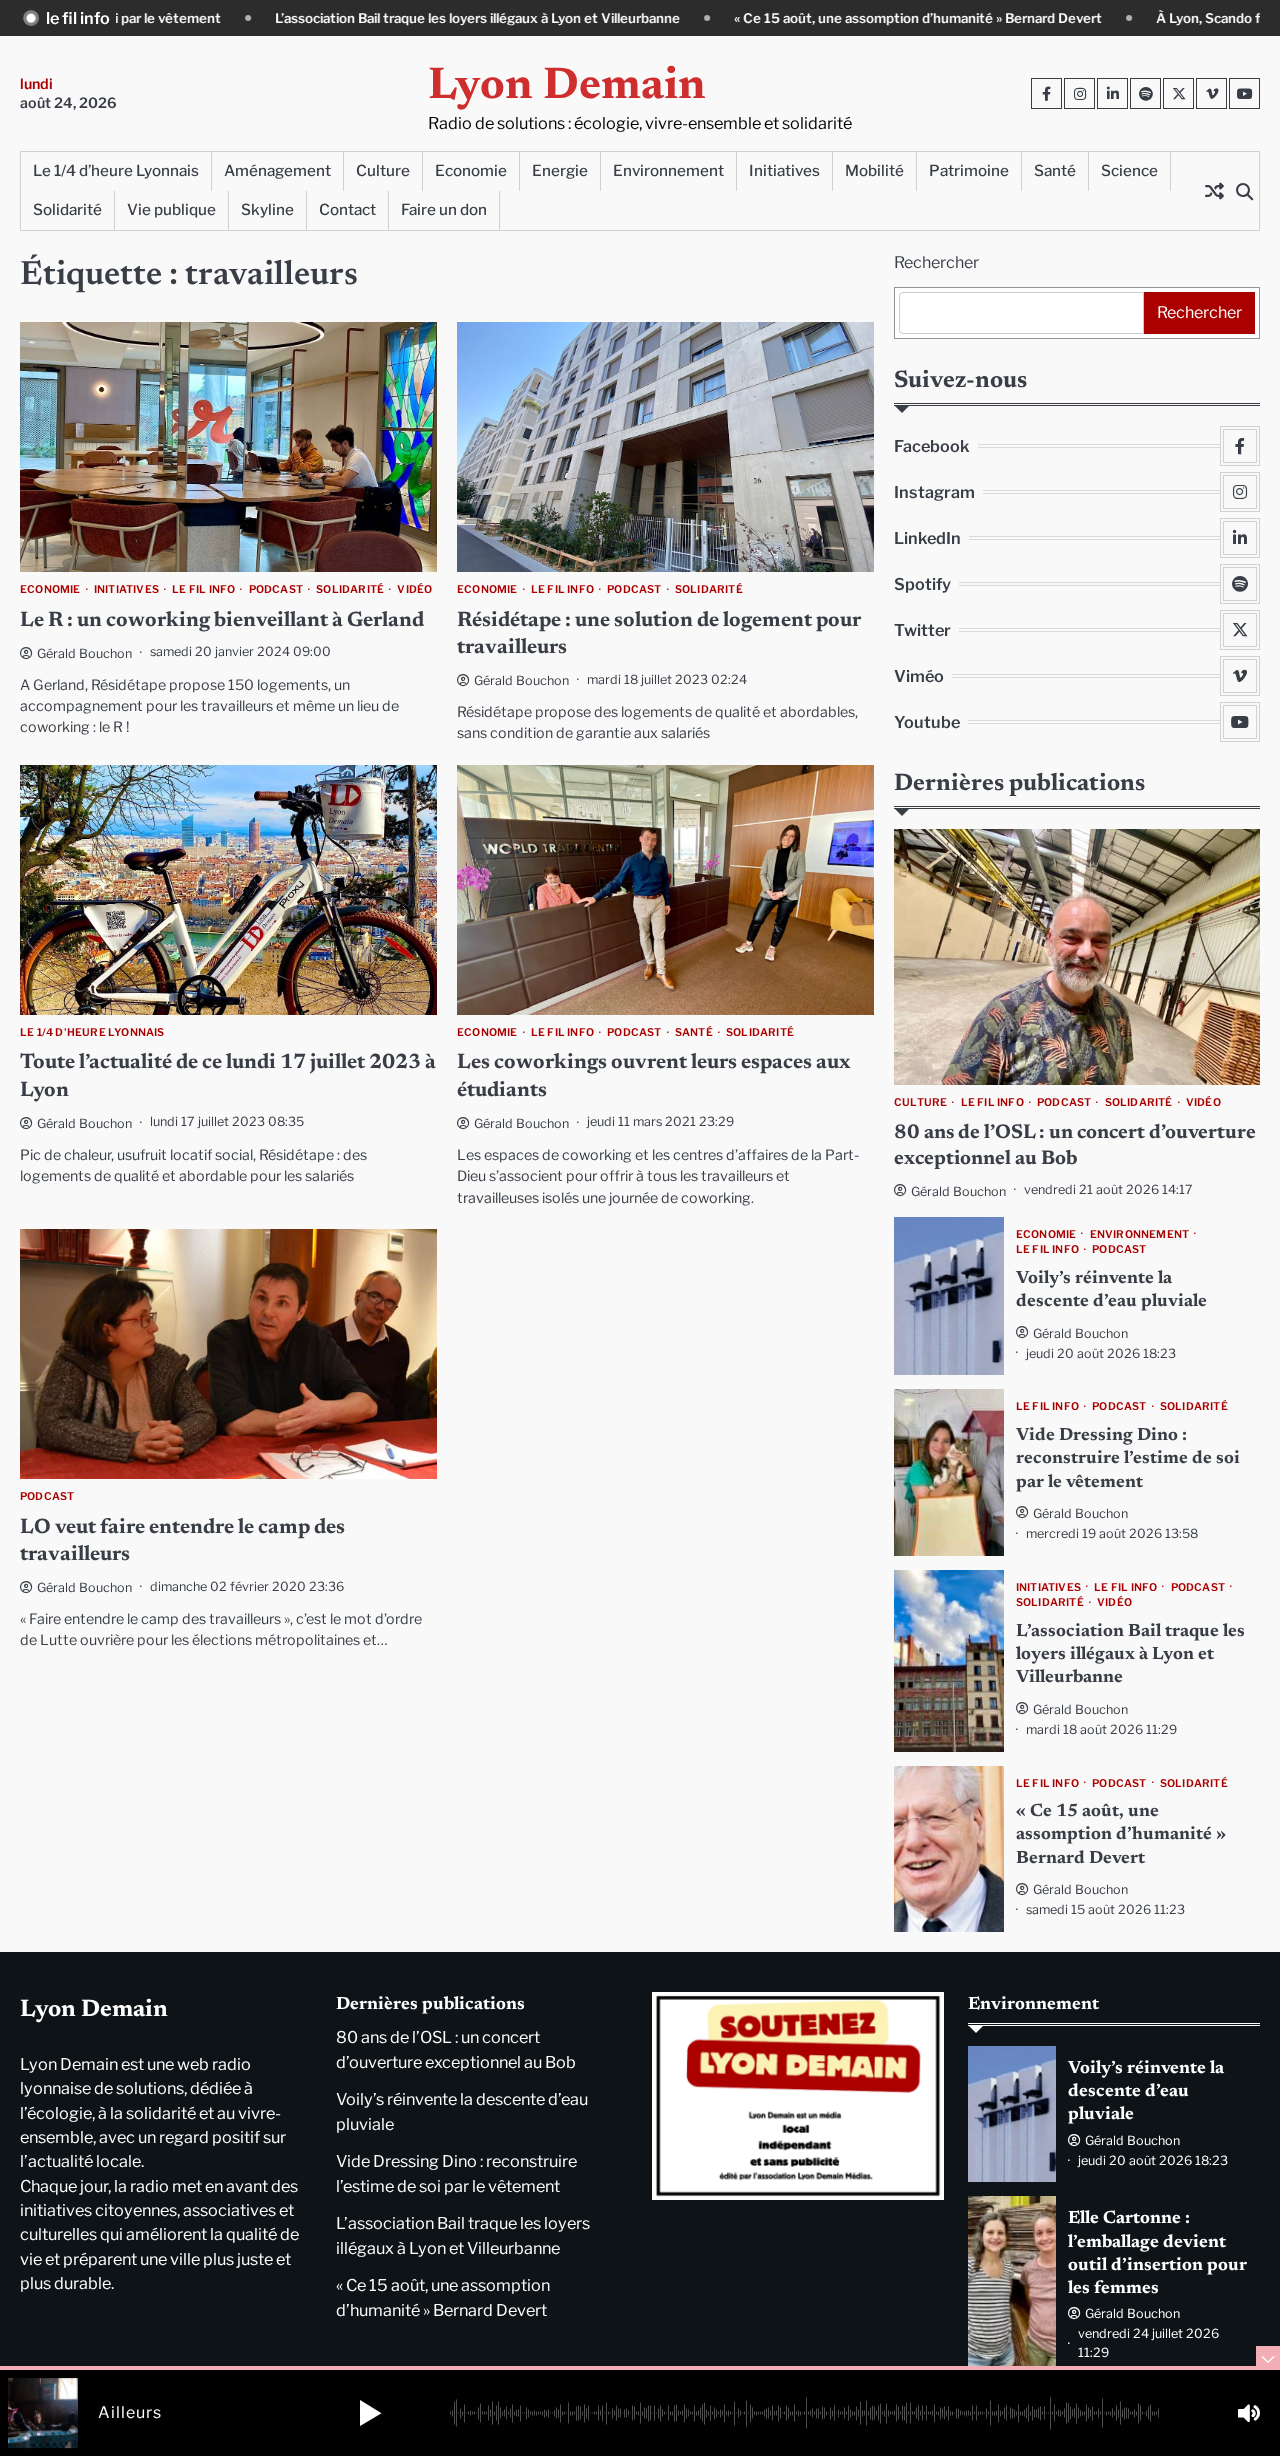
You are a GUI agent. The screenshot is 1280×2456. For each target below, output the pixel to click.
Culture (383, 170)
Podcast (276, 590)
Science (1129, 170)
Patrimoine (969, 170)
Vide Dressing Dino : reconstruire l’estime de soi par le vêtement (1128, 1459)
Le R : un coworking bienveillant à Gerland (222, 621)
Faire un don (444, 209)
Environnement (668, 170)
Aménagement (277, 170)
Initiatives (784, 170)
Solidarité (67, 209)
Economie (471, 170)
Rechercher (936, 262)
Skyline (267, 209)
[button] (370, 2413)
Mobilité (874, 170)
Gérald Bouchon (84, 653)
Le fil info (203, 590)
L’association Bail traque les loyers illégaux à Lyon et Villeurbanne (303, 18)
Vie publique (171, 209)
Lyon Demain (567, 87)
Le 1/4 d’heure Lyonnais (116, 170)
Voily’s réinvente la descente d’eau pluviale (1146, 2092)
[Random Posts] (1214, 191)
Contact (347, 209)
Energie (560, 170)
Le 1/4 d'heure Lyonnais (92, 1033)
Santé (1055, 170)
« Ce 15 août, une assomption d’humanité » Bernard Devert (744, 18)
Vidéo (414, 590)
